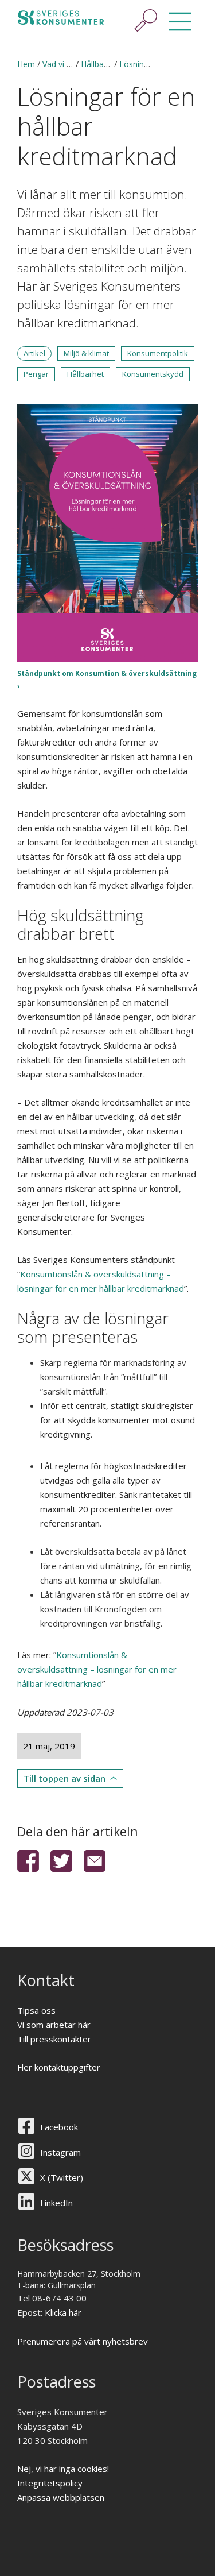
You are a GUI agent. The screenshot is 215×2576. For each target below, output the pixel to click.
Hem (26, 64)
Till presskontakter (54, 2039)
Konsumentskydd (153, 374)
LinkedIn (56, 2203)
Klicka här (63, 2312)
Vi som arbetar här (54, 2025)
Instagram (60, 2152)
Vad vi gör (61, 64)
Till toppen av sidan (64, 1778)
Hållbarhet (85, 374)
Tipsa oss (36, 2010)
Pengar (36, 374)
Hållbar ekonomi (111, 64)
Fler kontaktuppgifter (59, 2067)
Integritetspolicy (50, 2483)
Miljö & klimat (86, 353)
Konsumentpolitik (158, 353)
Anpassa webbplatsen (61, 2497)
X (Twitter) (62, 2177)
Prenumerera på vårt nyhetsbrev (83, 2341)
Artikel (34, 353)
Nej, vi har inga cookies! (63, 2469)
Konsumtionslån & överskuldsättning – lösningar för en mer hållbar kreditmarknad (97, 1669)
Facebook (59, 2127)
